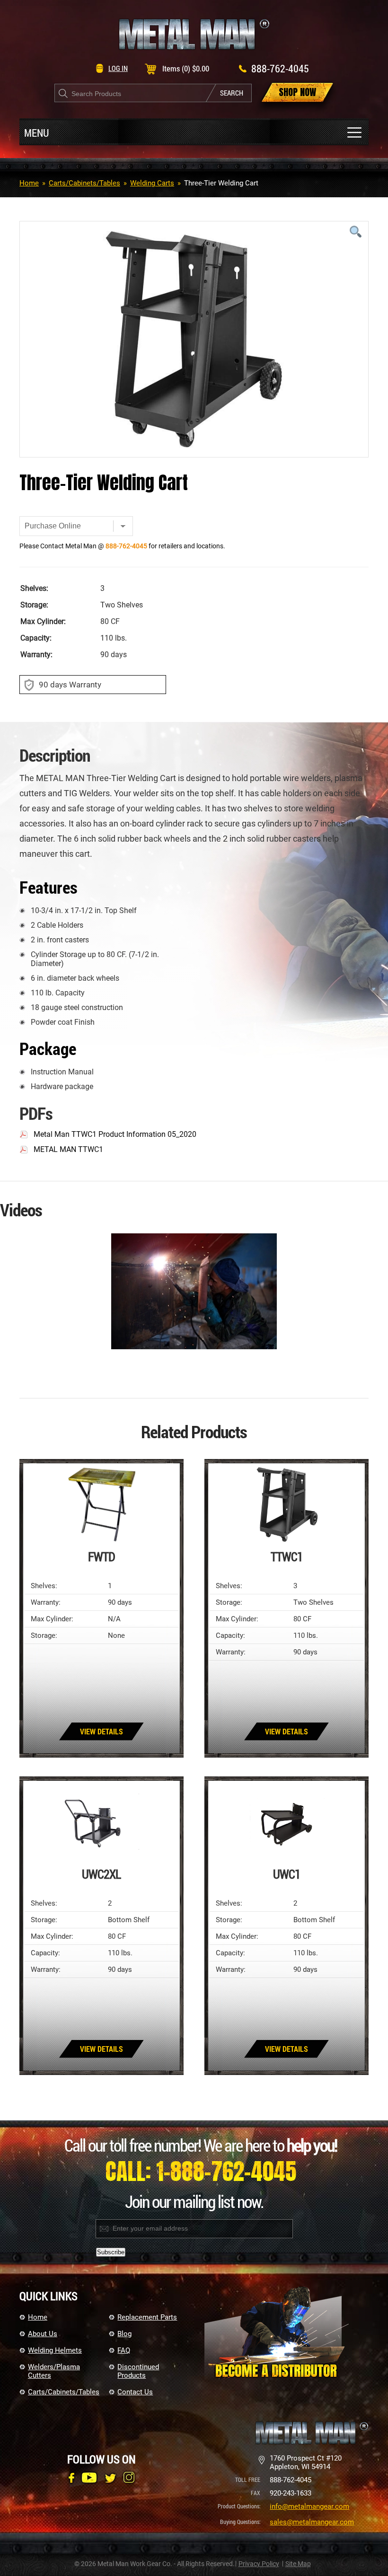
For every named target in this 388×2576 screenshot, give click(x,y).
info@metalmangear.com (309, 2506)
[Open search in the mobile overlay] (153, 93)
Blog (124, 2334)
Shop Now (297, 92)
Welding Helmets (55, 2350)
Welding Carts (152, 183)
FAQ (124, 2350)
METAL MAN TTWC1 (68, 1149)
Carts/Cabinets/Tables (84, 183)
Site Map (298, 2564)
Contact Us (135, 2392)
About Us (43, 2334)
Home (29, 183)
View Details (101, 1731)
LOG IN (118, 68)
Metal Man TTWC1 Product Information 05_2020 (115, 1134)
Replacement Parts (147, 2317)
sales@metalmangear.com (312, 2522)
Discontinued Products (138, 2371)
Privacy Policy (259, 2564)
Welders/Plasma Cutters (54, 2371)
